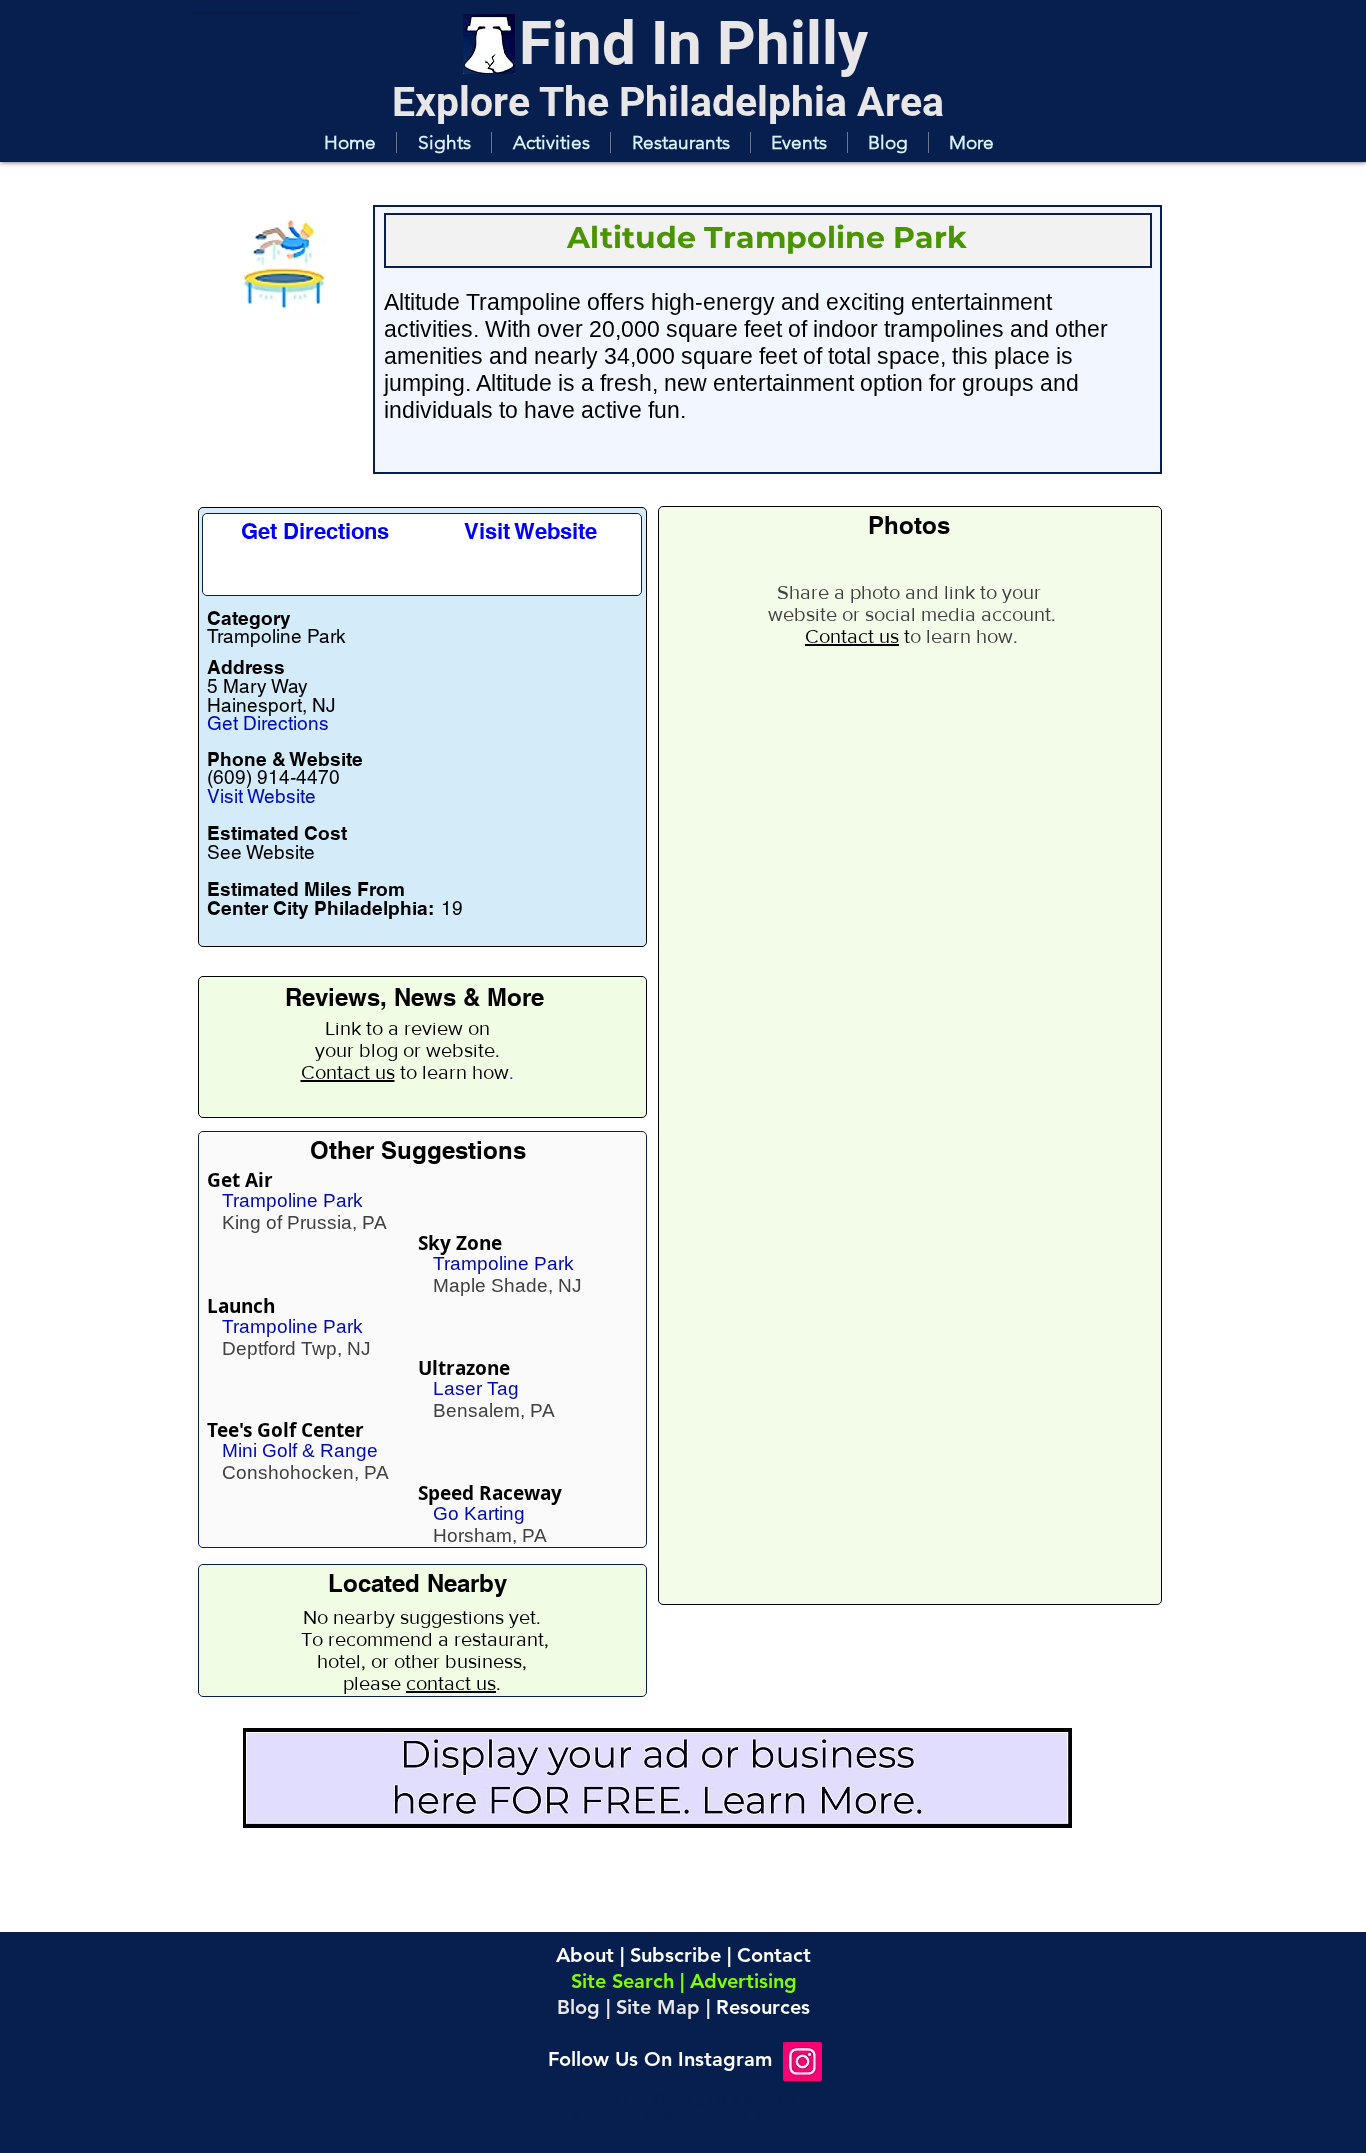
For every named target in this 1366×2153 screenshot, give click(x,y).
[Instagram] (802, 2061)
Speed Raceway (490, 1493)
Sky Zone (460, 1243)
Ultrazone (464, 1368)
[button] (443, 142)
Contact (774, 1955)
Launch (241, 1306)
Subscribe (675, 1955)
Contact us (348, 1072)
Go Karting (479, 1513)
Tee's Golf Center (285, 1430)
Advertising (743, 1981)
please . (422, 1683)
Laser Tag (476, 1388)
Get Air (240, 1180)
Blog (578, 2007)
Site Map (658, 2007)
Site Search (622, 1981)
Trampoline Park (292, 1200)
